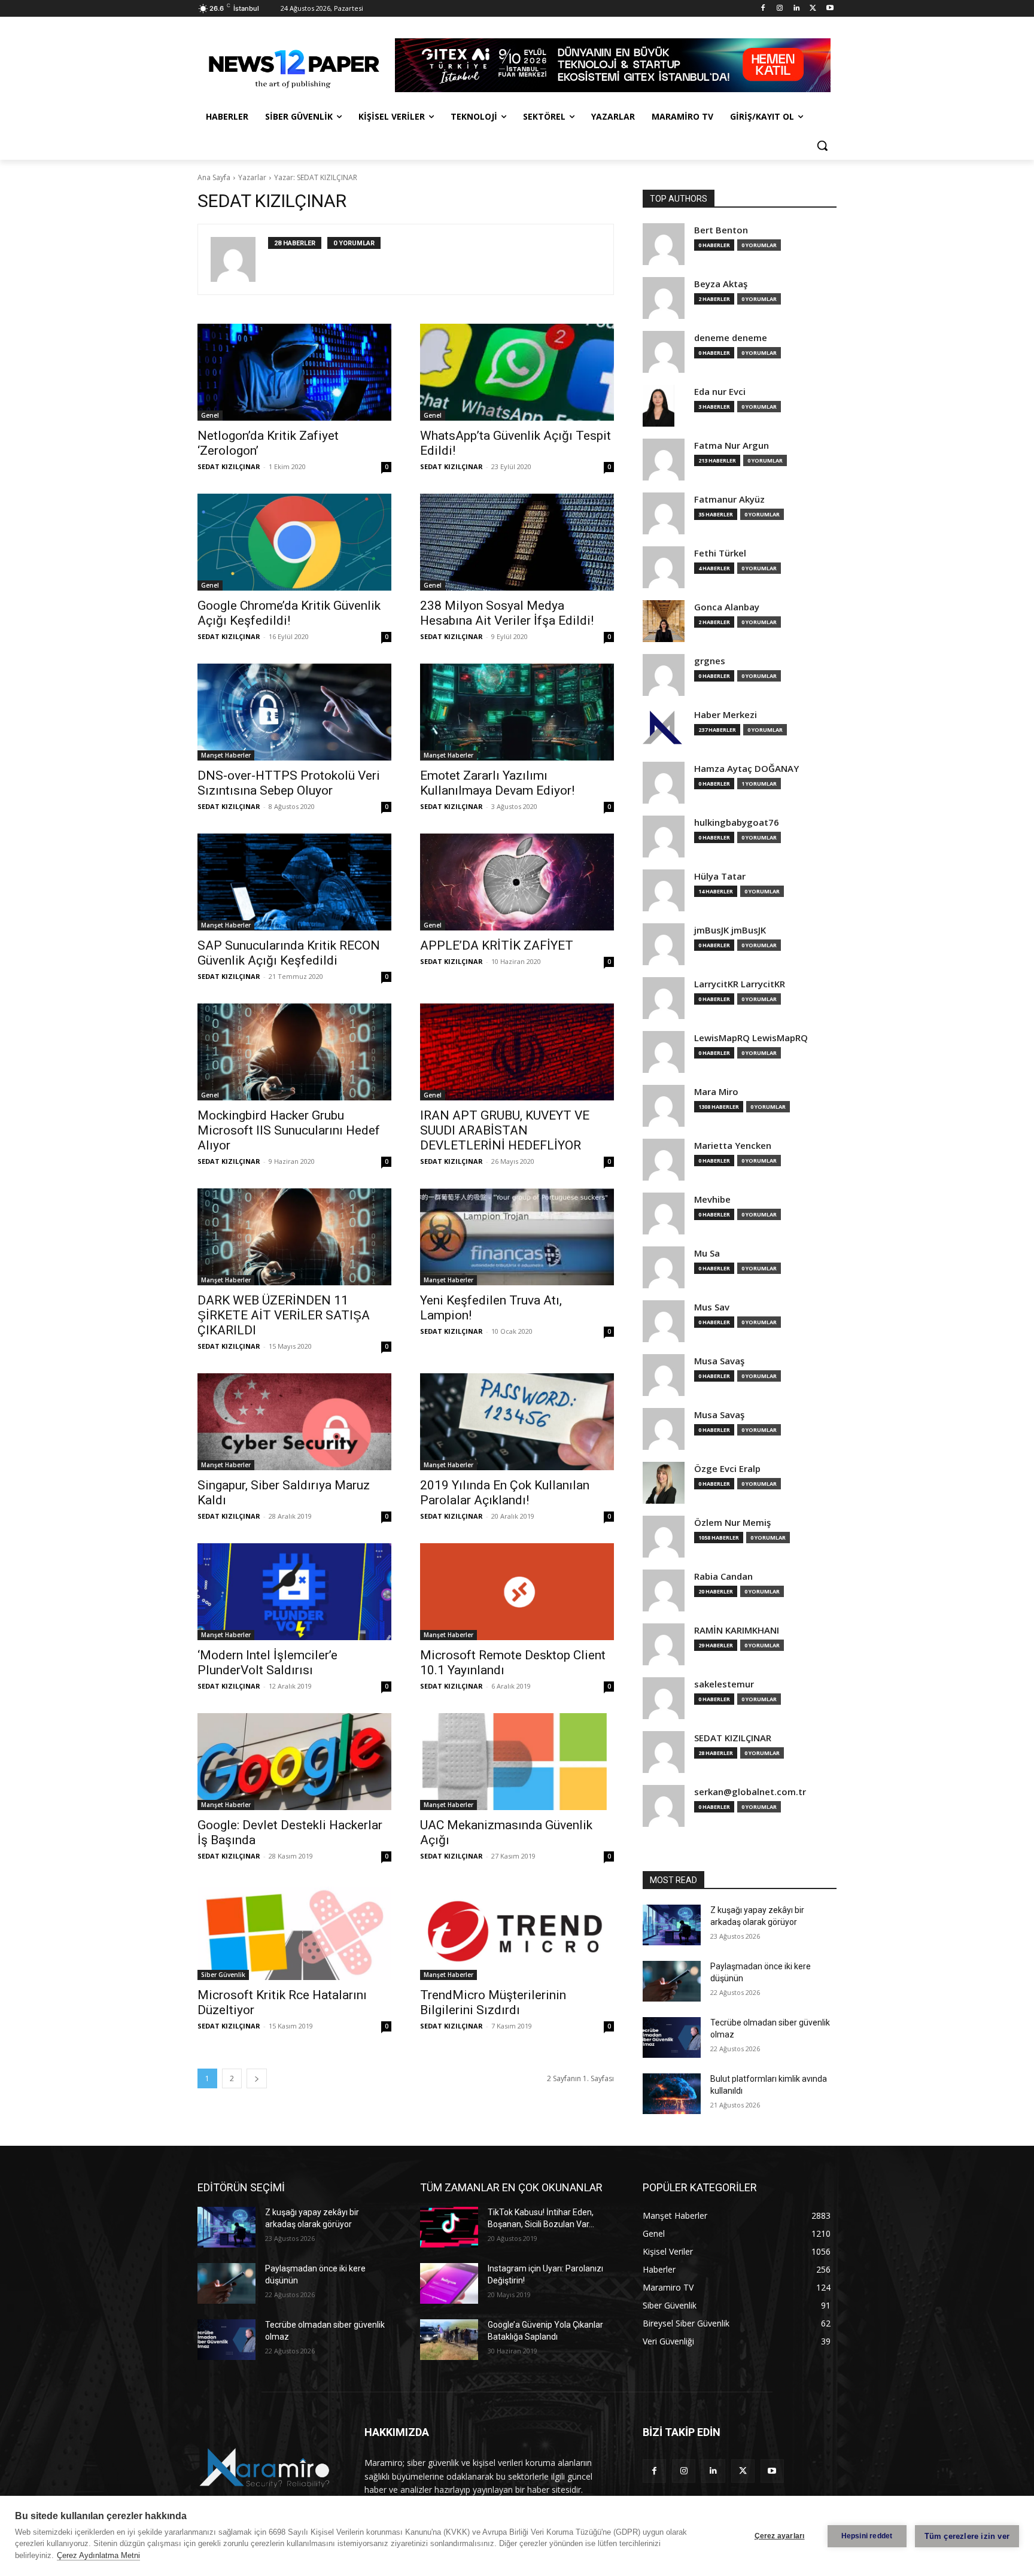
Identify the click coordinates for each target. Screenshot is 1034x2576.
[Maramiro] (293, 65)
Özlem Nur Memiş (732, 1523)
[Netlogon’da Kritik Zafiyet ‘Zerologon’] (294, 372)
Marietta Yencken (733, 1146)
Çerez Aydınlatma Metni (98, 2555)
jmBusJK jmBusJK (730, 930)
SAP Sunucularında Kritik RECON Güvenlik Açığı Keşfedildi (289, 953)
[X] (813, 9)
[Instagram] (780, 9)
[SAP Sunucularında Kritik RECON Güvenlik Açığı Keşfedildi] (294, 882)
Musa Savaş (719, 1361)
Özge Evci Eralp (727, 1469)
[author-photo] (239, 259)
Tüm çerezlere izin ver (967, 2536)
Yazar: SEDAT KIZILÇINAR (316, 177)
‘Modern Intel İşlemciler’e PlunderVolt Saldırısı (267, 1663)
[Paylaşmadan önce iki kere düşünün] (672, 1981)
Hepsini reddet (867, 2536)
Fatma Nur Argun (732, 445)
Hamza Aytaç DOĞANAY (746, 769)
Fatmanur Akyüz (729, 499)
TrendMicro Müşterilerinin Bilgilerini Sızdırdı (493, 2002)
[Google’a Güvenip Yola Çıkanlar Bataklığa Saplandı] (449, 2340)
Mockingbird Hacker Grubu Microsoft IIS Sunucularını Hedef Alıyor (289, 1130)
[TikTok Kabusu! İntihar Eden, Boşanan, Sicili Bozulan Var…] (449, 2227)
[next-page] (257, 2078)
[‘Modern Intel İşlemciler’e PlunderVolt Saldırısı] (294, 1592)
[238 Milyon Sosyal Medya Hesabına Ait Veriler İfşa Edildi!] (517, 542)
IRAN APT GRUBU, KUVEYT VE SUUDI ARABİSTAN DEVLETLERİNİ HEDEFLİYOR (505, 1130)
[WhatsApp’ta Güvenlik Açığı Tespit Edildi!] (517, 372)
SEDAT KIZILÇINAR (229, 466)
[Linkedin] (797, 9)
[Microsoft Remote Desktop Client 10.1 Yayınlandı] (517, 1592)
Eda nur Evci (720, 392)
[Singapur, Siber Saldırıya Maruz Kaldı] (294, 1422)
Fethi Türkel (720, 553)
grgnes (710, 661)
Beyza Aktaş (721, 284)
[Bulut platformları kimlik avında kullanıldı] (672, 2094)
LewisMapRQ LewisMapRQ (751, 1038)
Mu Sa (707, 1253)
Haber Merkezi (726, 715)
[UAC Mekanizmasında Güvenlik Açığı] (517, 1762)
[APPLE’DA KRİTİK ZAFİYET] (517, 882)
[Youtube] (830, 9)
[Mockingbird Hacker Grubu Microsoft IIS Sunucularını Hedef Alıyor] (294, 1052)
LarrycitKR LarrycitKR (740, 984)
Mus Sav (712, 1307)
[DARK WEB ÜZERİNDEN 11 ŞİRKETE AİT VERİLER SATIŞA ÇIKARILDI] (294, 1237)
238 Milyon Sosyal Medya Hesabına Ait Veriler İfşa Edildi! (507, 613)
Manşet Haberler (226, 755)
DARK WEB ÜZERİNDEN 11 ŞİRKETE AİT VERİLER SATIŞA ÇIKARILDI (284, 1315)
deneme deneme (731, 338)
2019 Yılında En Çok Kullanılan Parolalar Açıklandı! (505, 1493)
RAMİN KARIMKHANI (737, 1630)
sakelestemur (724, 1684)
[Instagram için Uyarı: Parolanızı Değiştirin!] (449, 2283)
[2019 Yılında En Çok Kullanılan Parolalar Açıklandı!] (517, 1422)
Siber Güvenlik (223, 1975)
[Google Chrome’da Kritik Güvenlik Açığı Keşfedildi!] (294, 542)
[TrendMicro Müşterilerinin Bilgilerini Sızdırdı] (517, 1932)
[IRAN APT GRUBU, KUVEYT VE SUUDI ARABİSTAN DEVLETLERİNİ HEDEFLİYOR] (517, 1052)
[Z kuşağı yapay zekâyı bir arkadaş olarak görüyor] (672, 1925)
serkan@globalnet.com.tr (750, 1792)
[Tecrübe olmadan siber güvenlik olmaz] (672, 2037)
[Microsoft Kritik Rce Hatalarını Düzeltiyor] (294, 1932)
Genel (210, 415)
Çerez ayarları (780, 2536)
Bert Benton (721, 230)
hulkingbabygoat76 (737, 822)
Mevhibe (712, 1199)
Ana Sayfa (214, 177)
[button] (822, 145)
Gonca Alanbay (727, 607)
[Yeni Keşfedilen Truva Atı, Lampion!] (517, 1237)
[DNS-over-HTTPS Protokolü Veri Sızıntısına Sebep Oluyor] (294, 712)
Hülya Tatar (720, 876)
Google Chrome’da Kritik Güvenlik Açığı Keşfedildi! (289, 613)
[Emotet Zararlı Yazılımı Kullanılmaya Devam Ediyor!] (517, 712)
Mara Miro (716, 1092)
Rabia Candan (723, 1576)
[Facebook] (763, 9)
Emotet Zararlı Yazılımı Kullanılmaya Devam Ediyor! (497, 783)
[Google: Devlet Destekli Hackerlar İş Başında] (294, 1762)
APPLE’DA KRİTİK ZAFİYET (497, 945)
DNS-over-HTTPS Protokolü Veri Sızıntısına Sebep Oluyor (289, 783)
